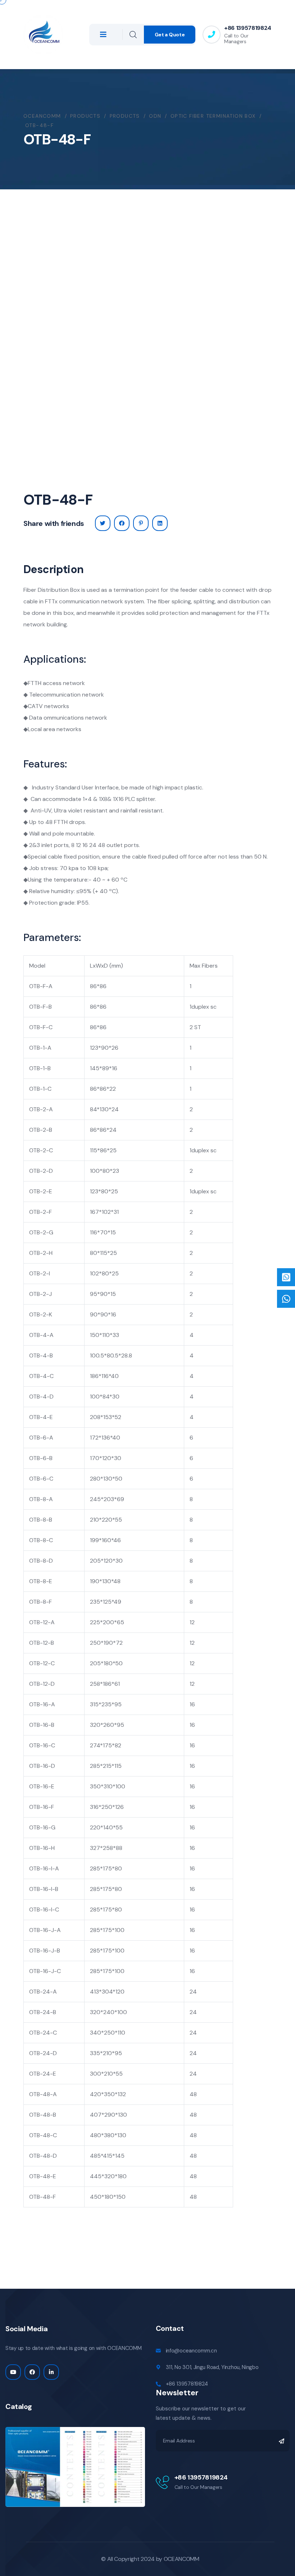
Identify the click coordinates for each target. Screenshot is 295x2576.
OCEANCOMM (181, 2559)
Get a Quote (170, 35)
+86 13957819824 (248, 28)
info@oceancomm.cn (191, 2351)
